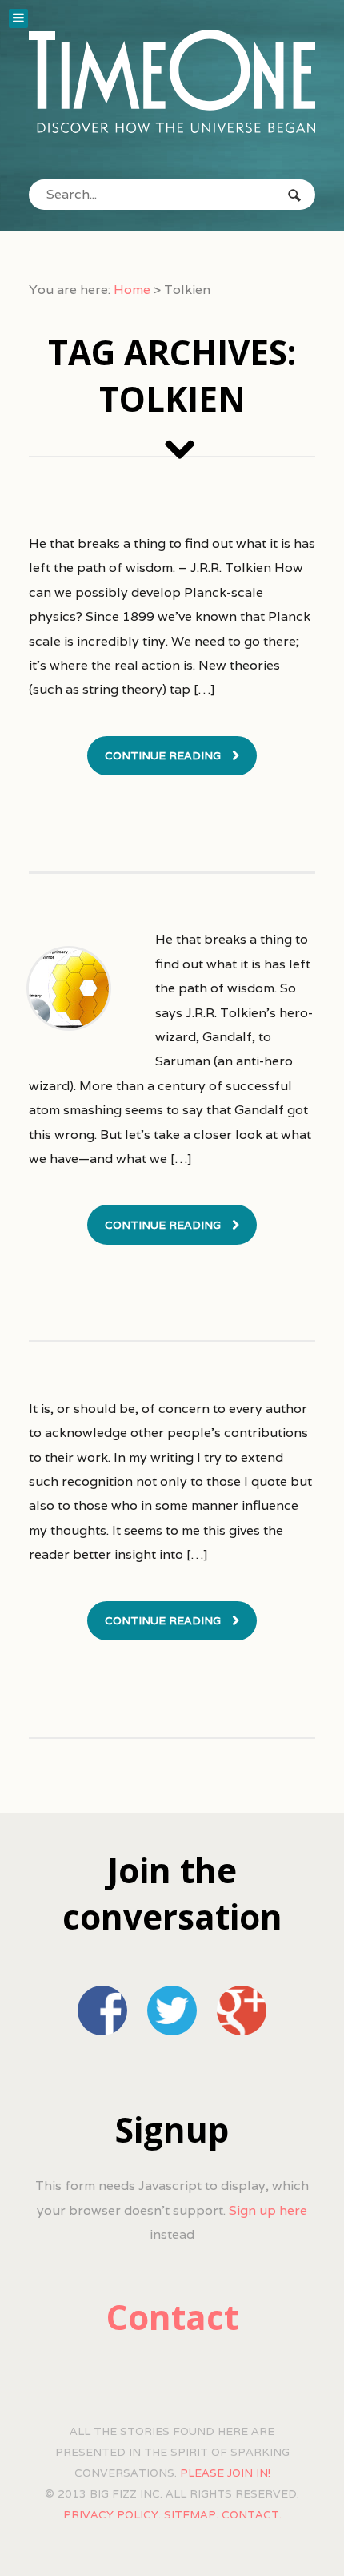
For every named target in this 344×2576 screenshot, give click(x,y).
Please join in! (225, 2473)
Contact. (252, 2514)
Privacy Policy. (112, 2514)
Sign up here (268, 2210)
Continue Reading (163, 755)
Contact (172, 2317)
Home (132, 290)
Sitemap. (191, 2514)
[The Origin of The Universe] (172, 81)
